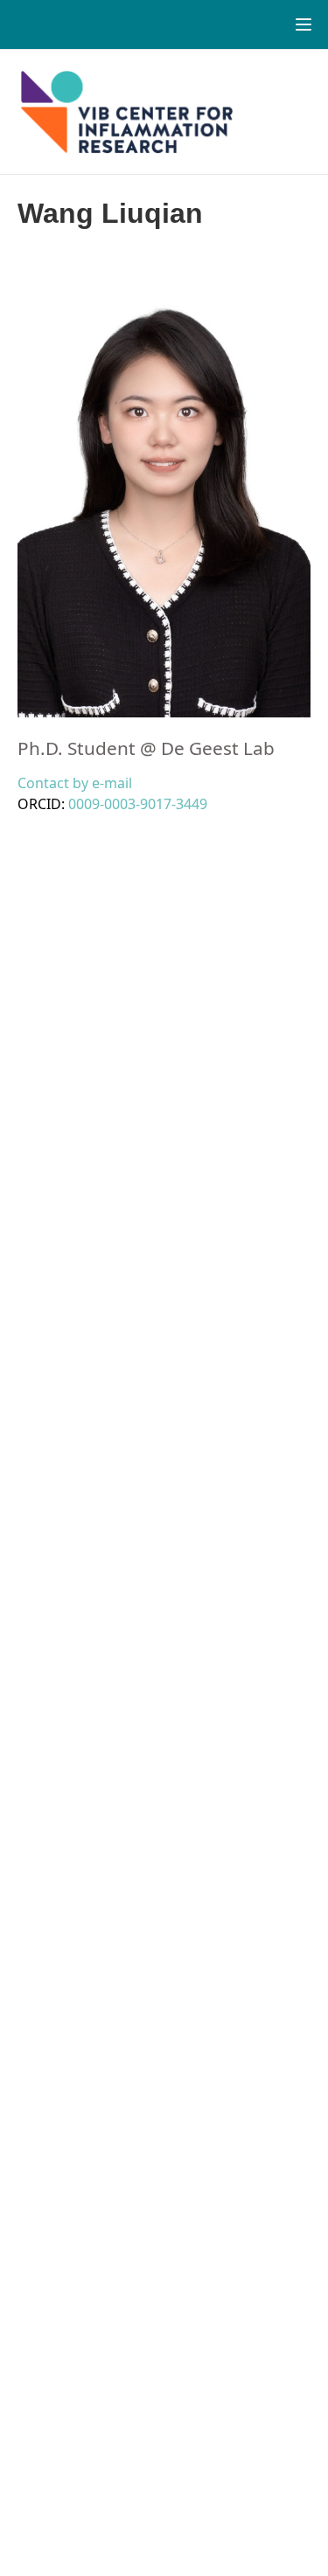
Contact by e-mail (75, 783)
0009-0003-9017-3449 (138, 804)
